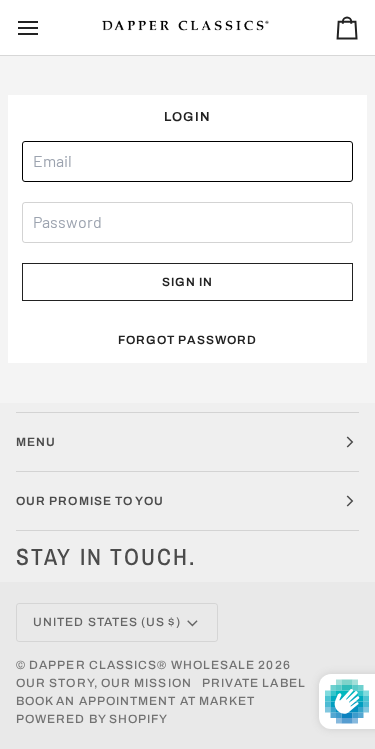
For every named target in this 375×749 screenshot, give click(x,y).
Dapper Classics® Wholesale (142, 665)
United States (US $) (107, 622)
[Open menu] (46, 27)
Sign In (188, 282)
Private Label (254, 683)
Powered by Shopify (92, 719)
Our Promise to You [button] (90, 501)
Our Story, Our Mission (104, 683)
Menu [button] (36, 442)
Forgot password (187, 340)
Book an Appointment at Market (135, 701)
